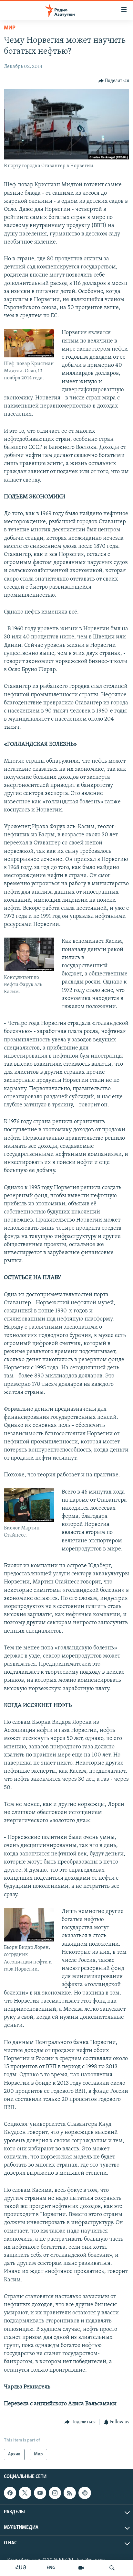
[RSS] (70, 2493)
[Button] (114, 81)
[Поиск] (112, 2568)
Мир (10, 28)
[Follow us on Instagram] (55, 2493)
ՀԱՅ (21, 2568)
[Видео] (81, 2568)
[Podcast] (85, 2493)
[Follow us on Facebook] (10, 2493)
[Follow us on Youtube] (40, 2493)
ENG (51, 2568)
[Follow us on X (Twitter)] (25, 2493)
